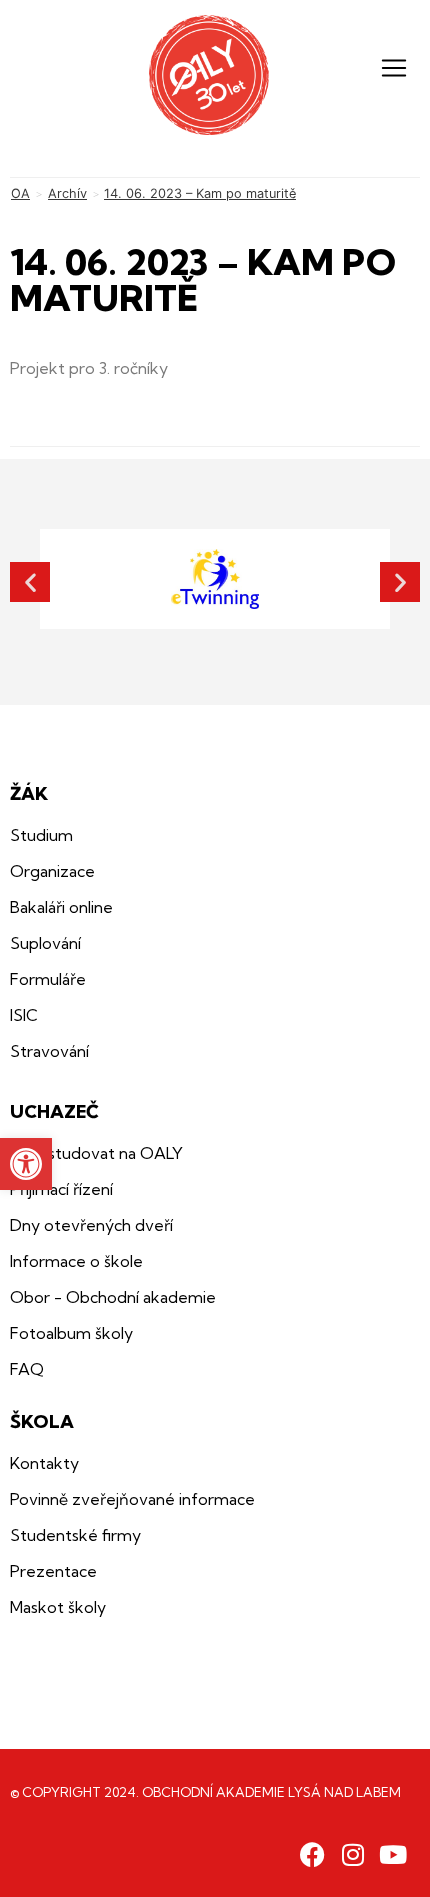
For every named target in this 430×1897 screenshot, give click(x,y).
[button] (26, 1164)
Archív (67, 193)
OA (20, 193)
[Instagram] (352, 1854)
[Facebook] (312, 1854)
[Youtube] (392, 1854)
